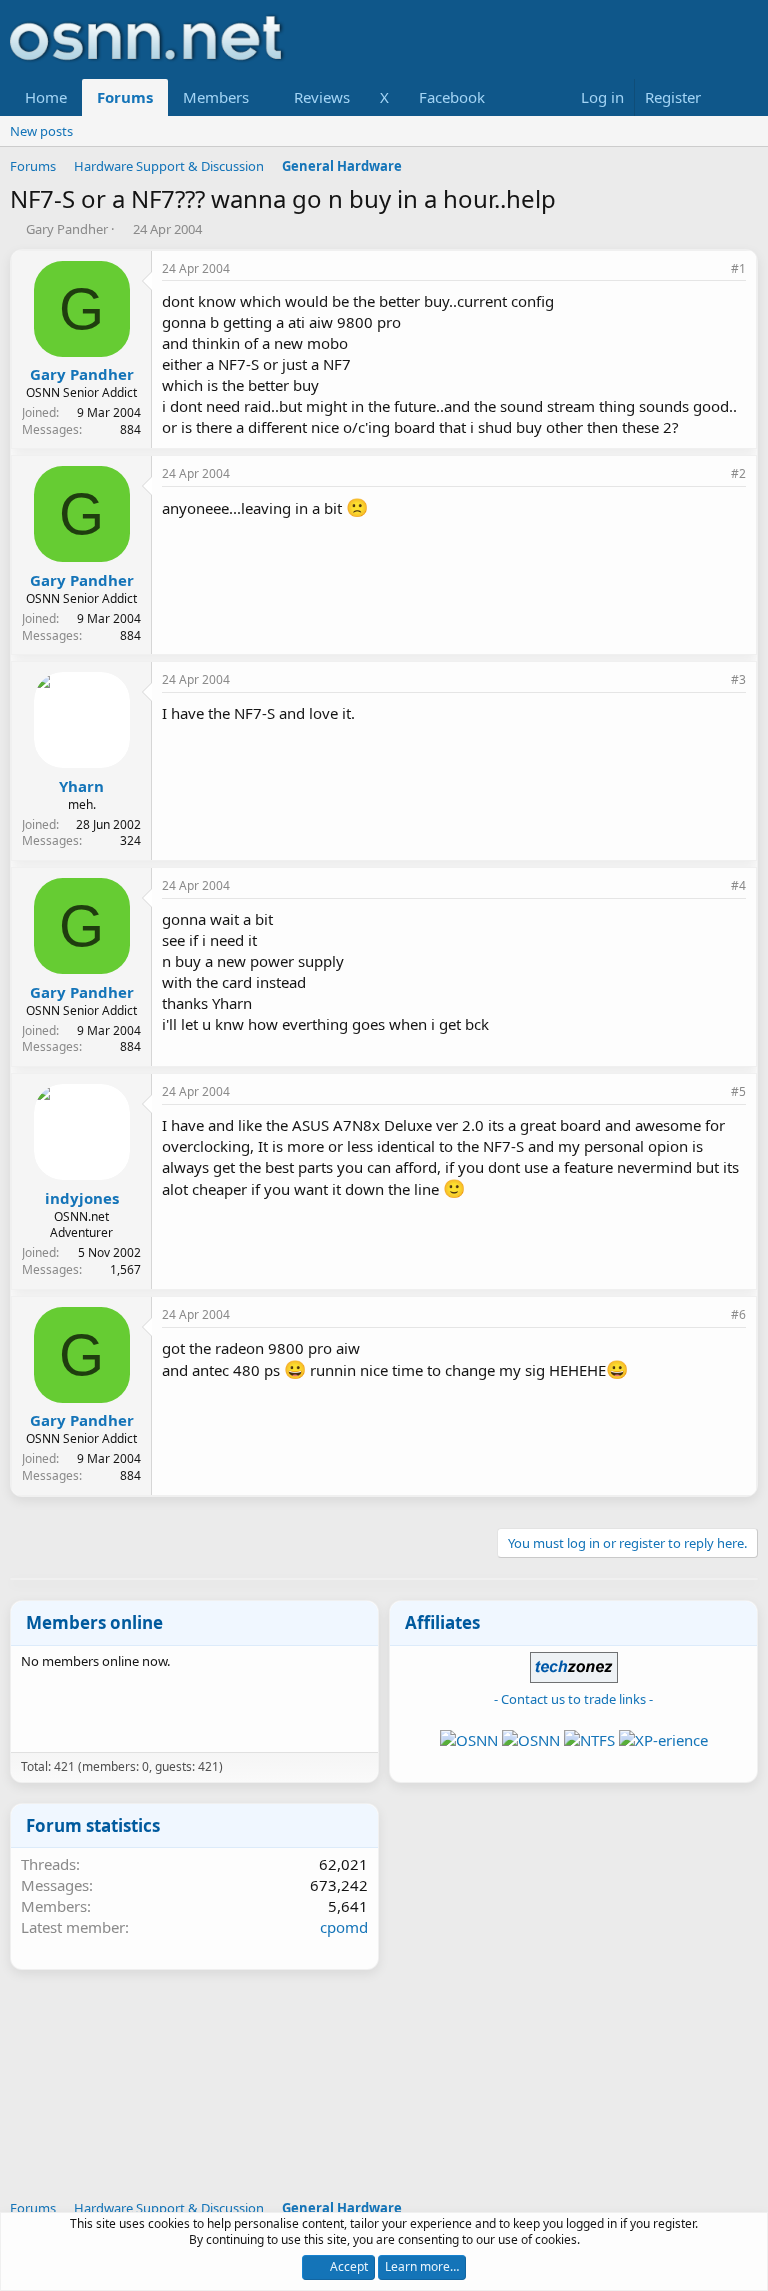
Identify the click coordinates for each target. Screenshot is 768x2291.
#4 (738, 885)
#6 (738, 1314)
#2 (738, 473)
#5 (738, 1091)
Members (216, 97)
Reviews (322, 97)
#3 (738, 679)
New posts (41, 131)
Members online (94, 1622)
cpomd (344, 1927)
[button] (265, 97)
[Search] (738, 97)
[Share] (711, 269)
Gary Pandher (67, 229)
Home (46, 97)
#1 (738, 268)
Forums (125, 97)
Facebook (452, 97)
